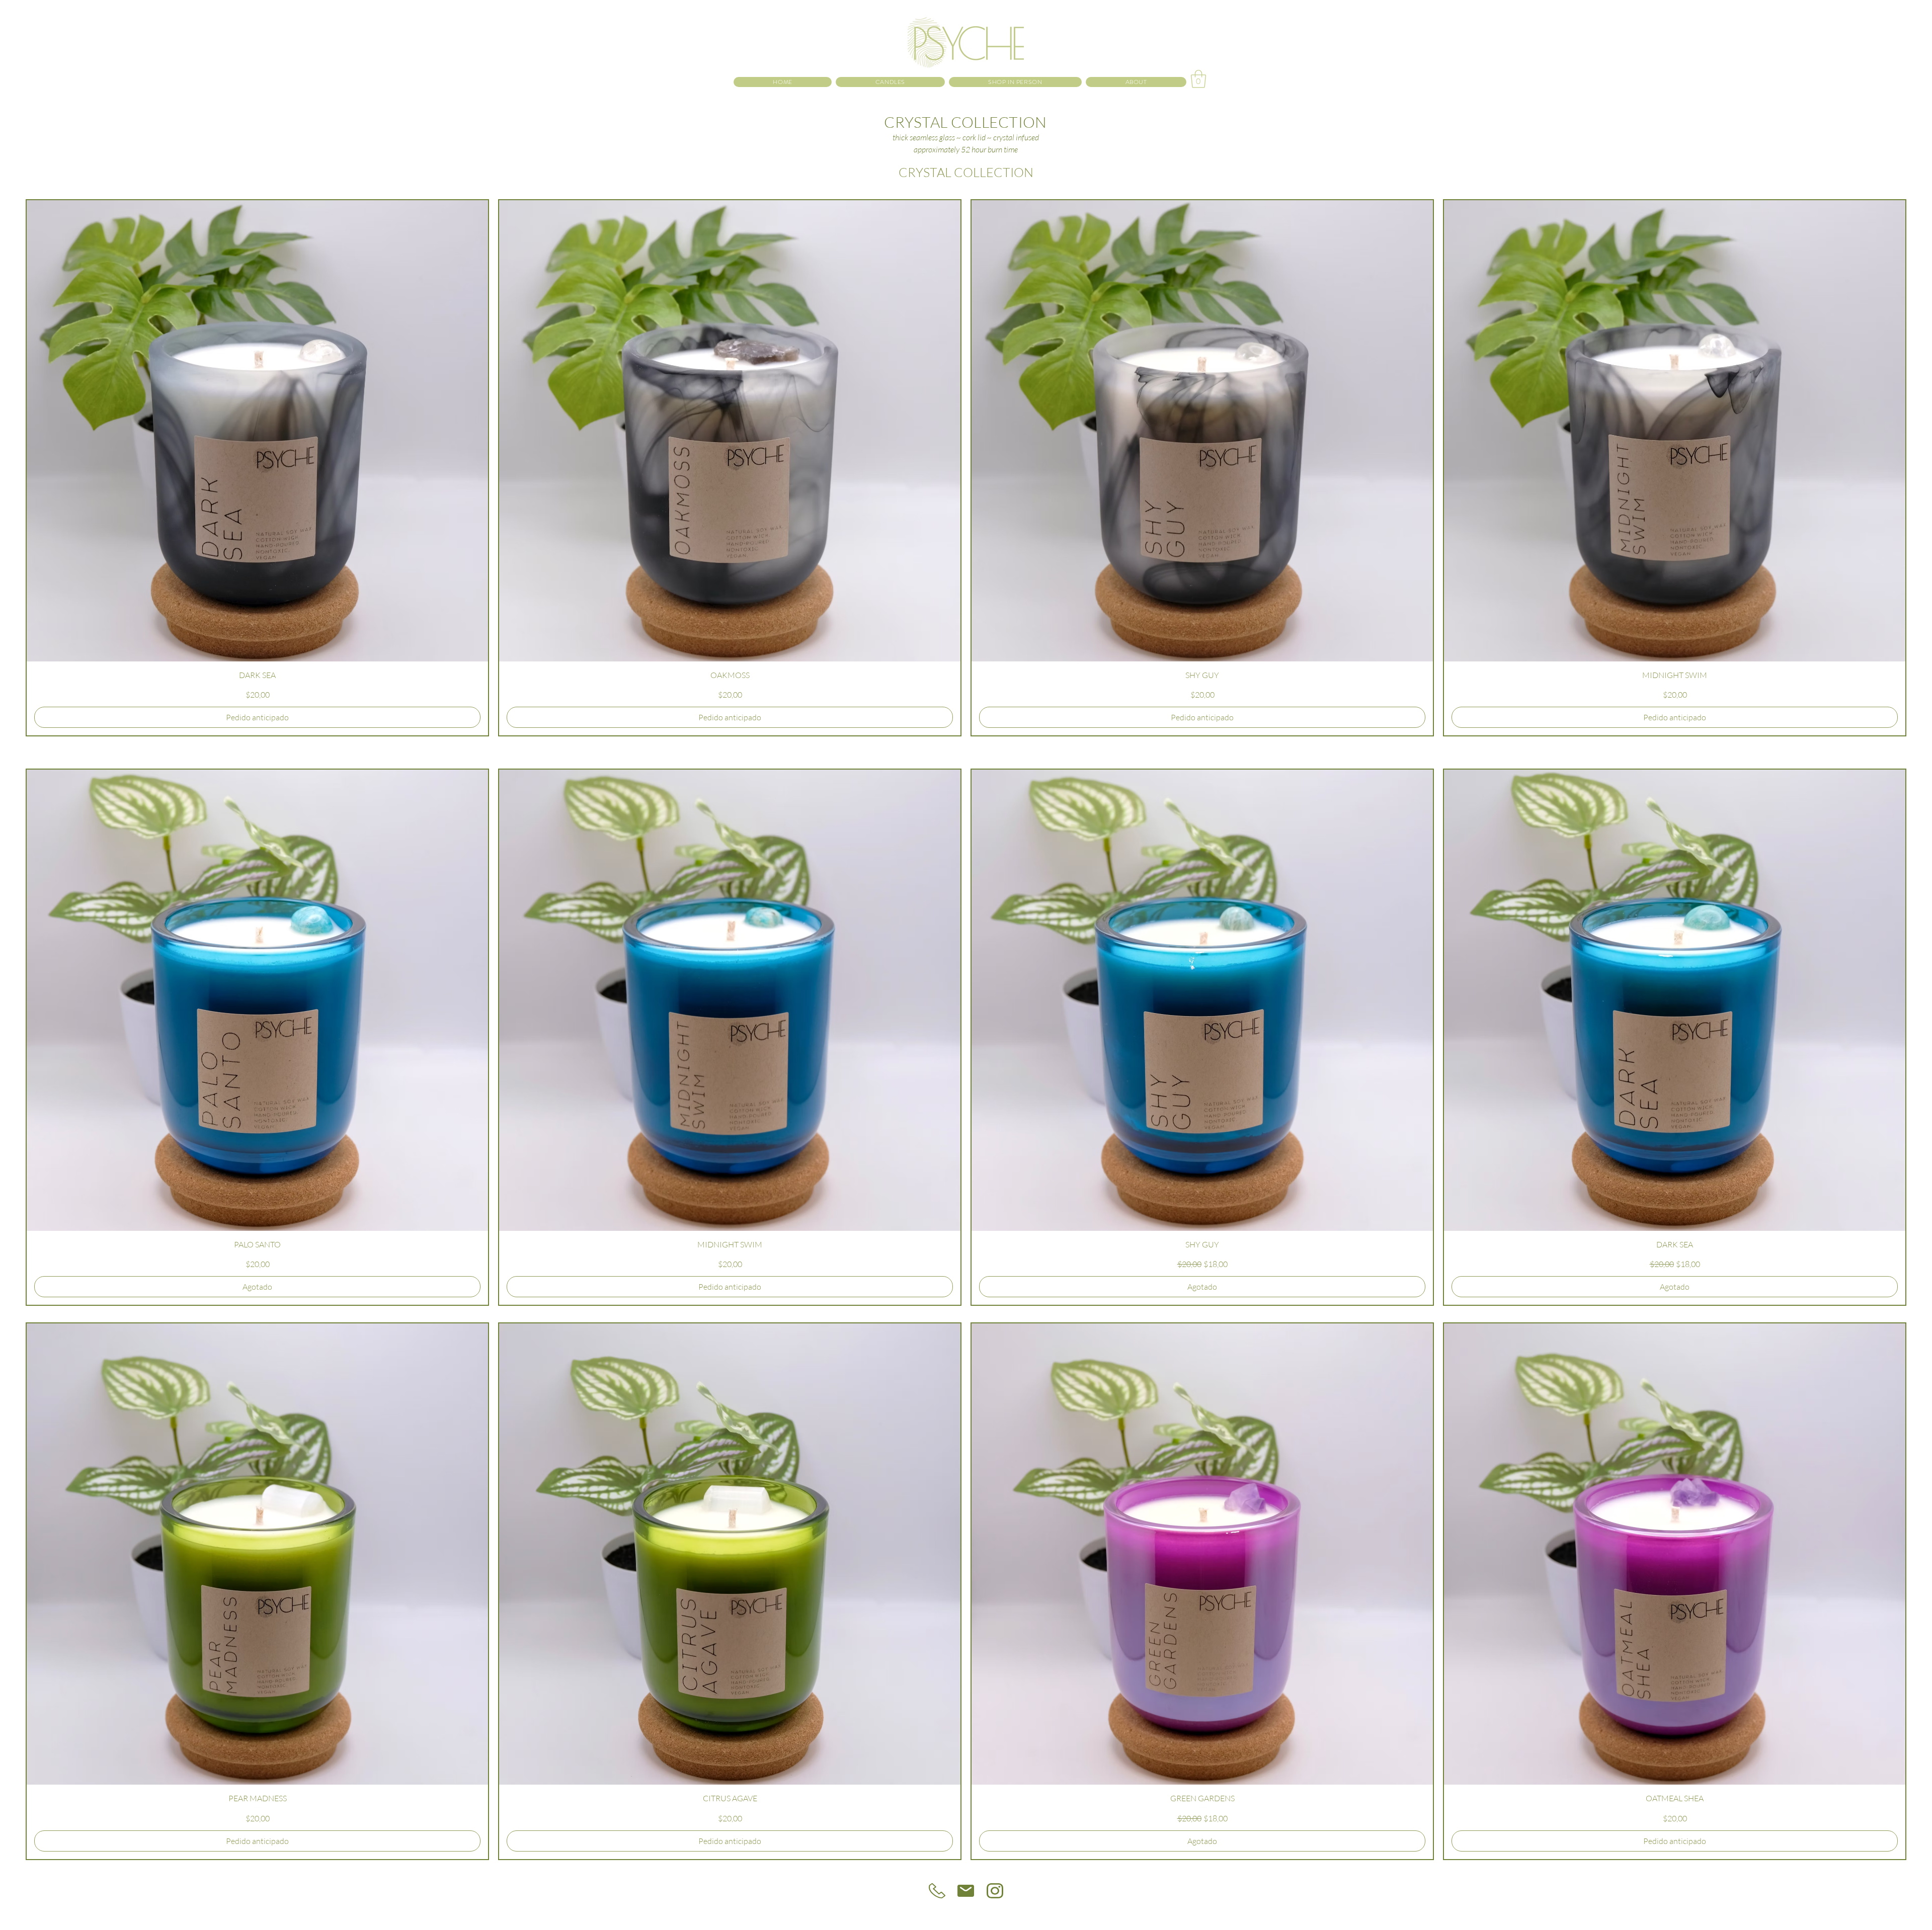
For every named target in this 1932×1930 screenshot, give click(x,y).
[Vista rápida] (257, 431)
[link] (1198, 79)
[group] (966, 468)
